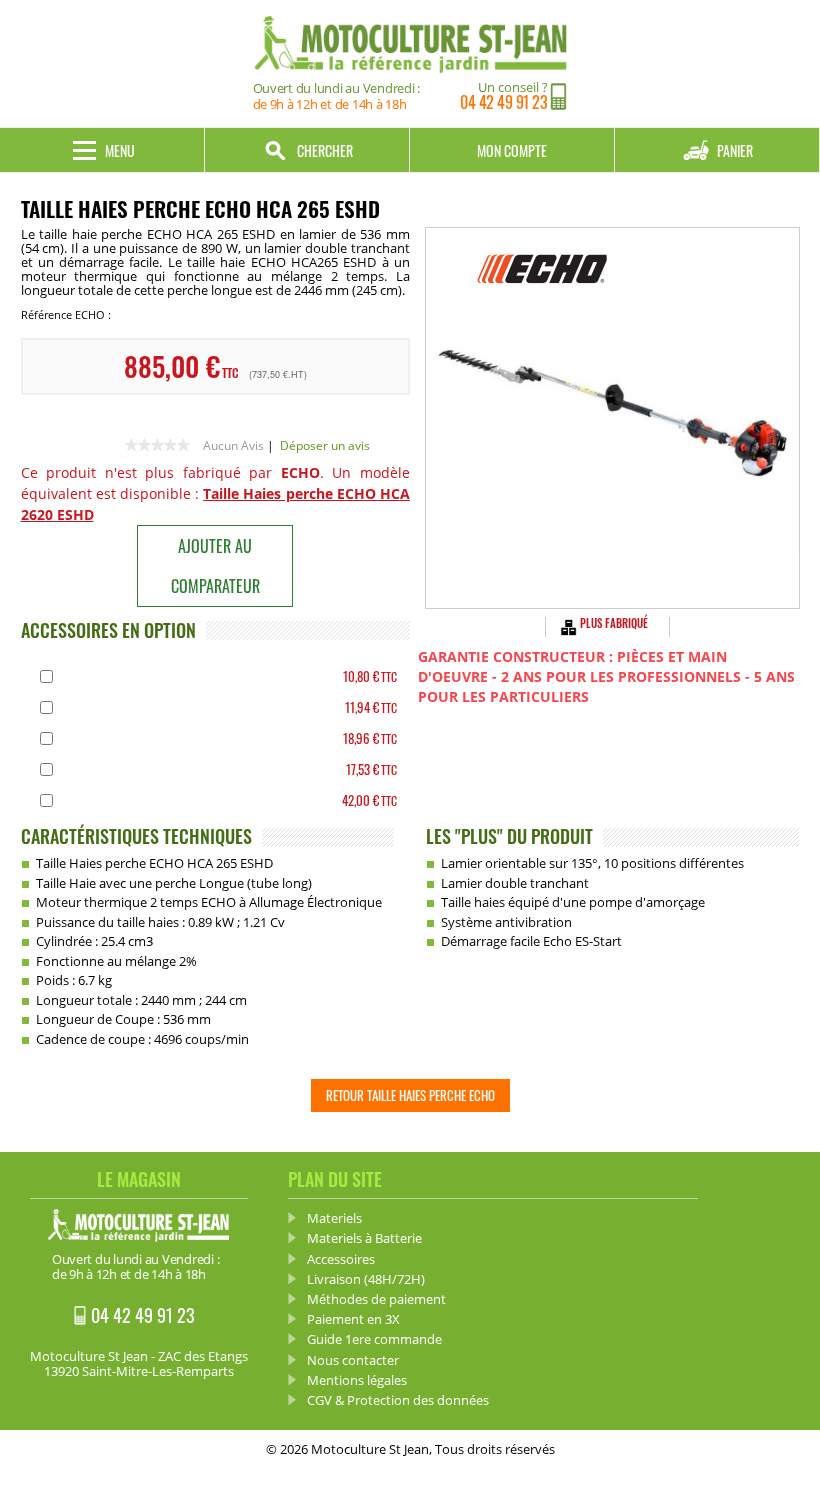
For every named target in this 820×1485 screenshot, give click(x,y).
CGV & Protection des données (398, 1400)
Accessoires (341, 1259)
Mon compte (512, 150)
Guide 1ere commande (374, 1339)
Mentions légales (357, 1380)
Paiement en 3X (353, 1319)
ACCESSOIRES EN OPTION (108, 630)
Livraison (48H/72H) (366, 1279)
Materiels (334, 1218)
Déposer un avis (325, 445)
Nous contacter (353, 1360)
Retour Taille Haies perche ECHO (410, 1095)
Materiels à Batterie (364, 1238)
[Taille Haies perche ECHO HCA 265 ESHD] (612, 418)
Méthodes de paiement (376, 1299)
